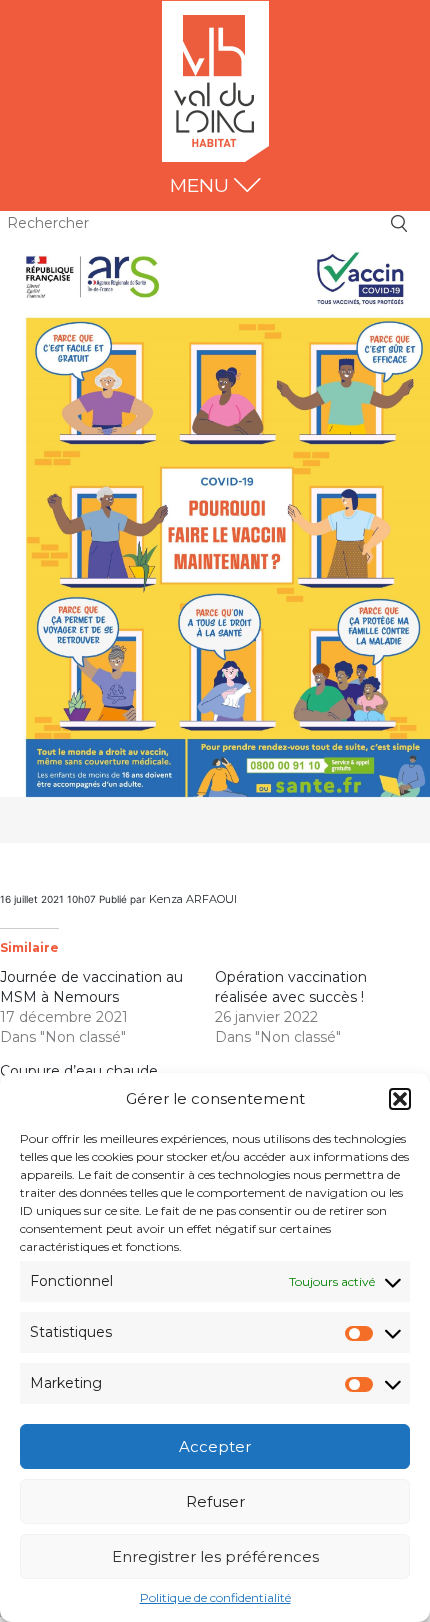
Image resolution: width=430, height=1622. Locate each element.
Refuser (215, 1501)
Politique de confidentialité (215, 1597)
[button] (400, 1099)
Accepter (215, 1446)
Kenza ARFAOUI (193, 899)
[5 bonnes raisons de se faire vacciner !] (215, 538)
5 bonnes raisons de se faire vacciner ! (133, 873)
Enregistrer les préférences (215, 1556)
